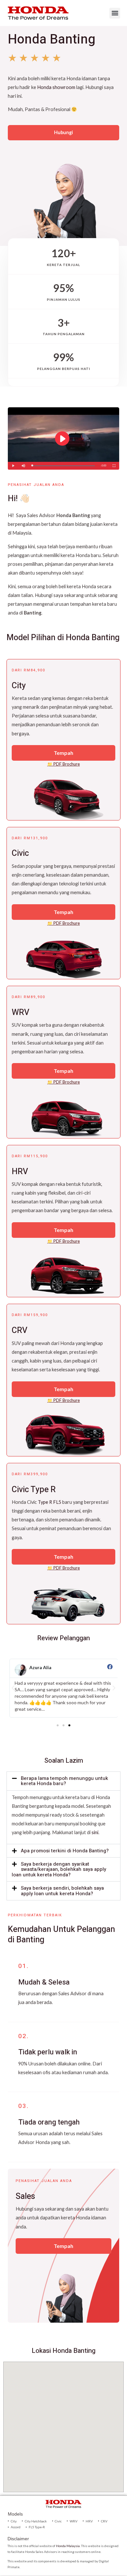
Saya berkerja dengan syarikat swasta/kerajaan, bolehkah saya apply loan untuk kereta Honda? (59, 1869)
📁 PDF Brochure (63, 764)
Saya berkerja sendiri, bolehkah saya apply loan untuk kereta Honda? (62, 1891)
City (19, 686)
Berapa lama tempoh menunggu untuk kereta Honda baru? (64, 1781)
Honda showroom (56, 87)
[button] (115, 13)
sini (95, 1832)
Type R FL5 (49, 1502)
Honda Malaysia (68, 2546)
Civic (20, 853)
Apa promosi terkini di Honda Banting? (65, 1851)
